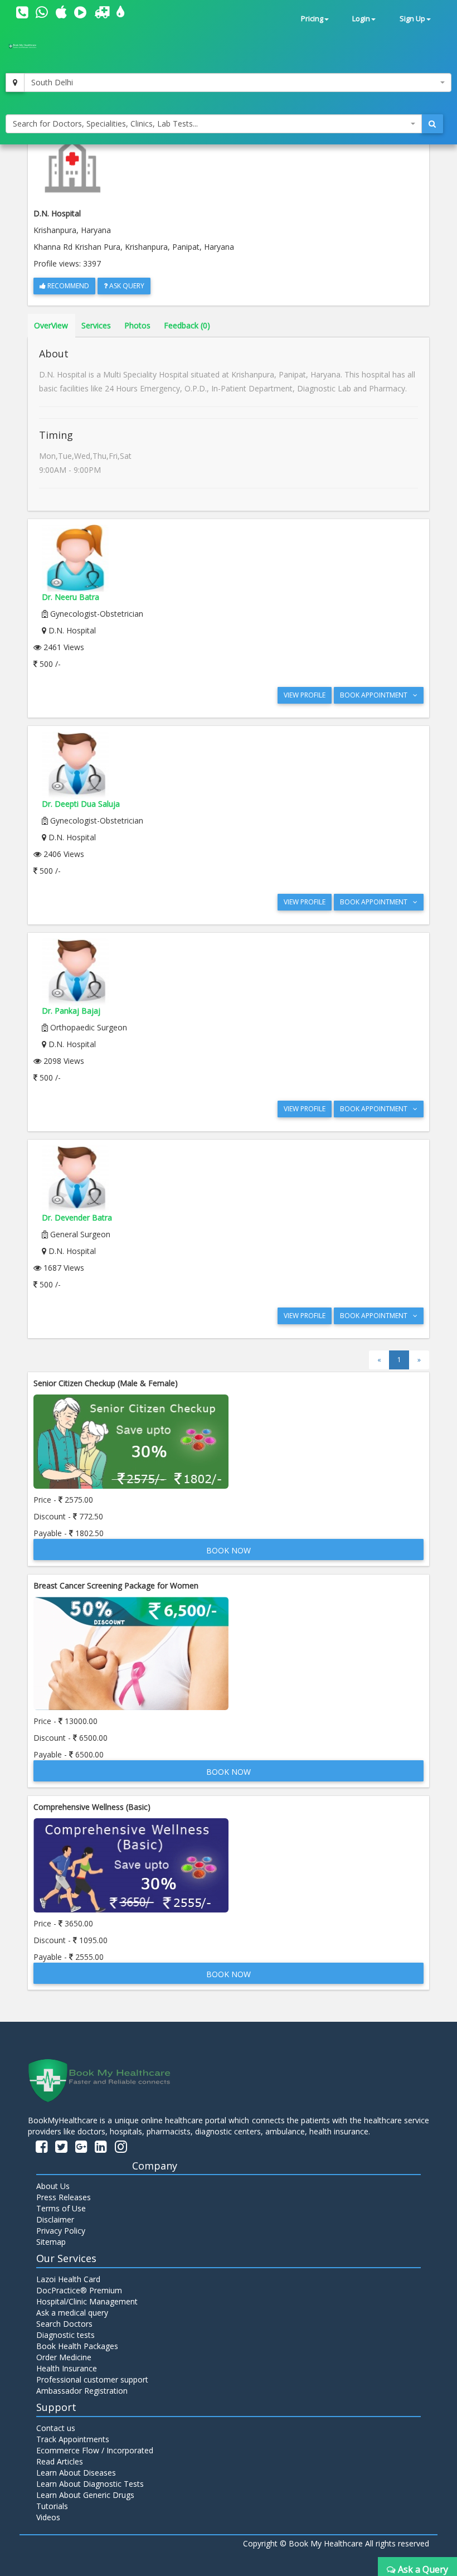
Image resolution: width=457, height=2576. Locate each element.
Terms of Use (61, 2208)
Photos (137, 325)
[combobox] (238, 83)
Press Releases (64, 2197)
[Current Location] (15, 83)
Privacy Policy (61, 2231)
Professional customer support (92, 2379)
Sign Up (412, 19)
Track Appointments (73, 2439)
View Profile (305, 695)
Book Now (229, 1550)
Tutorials (52, 2506)
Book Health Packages (77, 2346)
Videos (48, 2517)
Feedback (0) (187, 325)
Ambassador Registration (82, 2391)
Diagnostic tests (65, 2335)
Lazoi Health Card (68, 2279)
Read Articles (60, 2461)
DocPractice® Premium (79, 2290)
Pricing (312, 19)
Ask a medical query (72, 2313)
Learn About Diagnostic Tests (90, 2484)
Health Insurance (67, 2368)
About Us (53, 2186)
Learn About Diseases (76, 2473)
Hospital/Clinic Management (87, 2301)
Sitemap (51, 2242)
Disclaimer (55, 2219)
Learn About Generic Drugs (85, 2495)
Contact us (56, 2428)
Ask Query (126, 286)
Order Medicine (64, 2357)
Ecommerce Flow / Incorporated (95, 2450)
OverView (51, 325)
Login (361, 19)
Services (96, 325)
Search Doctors (64, 2324)
